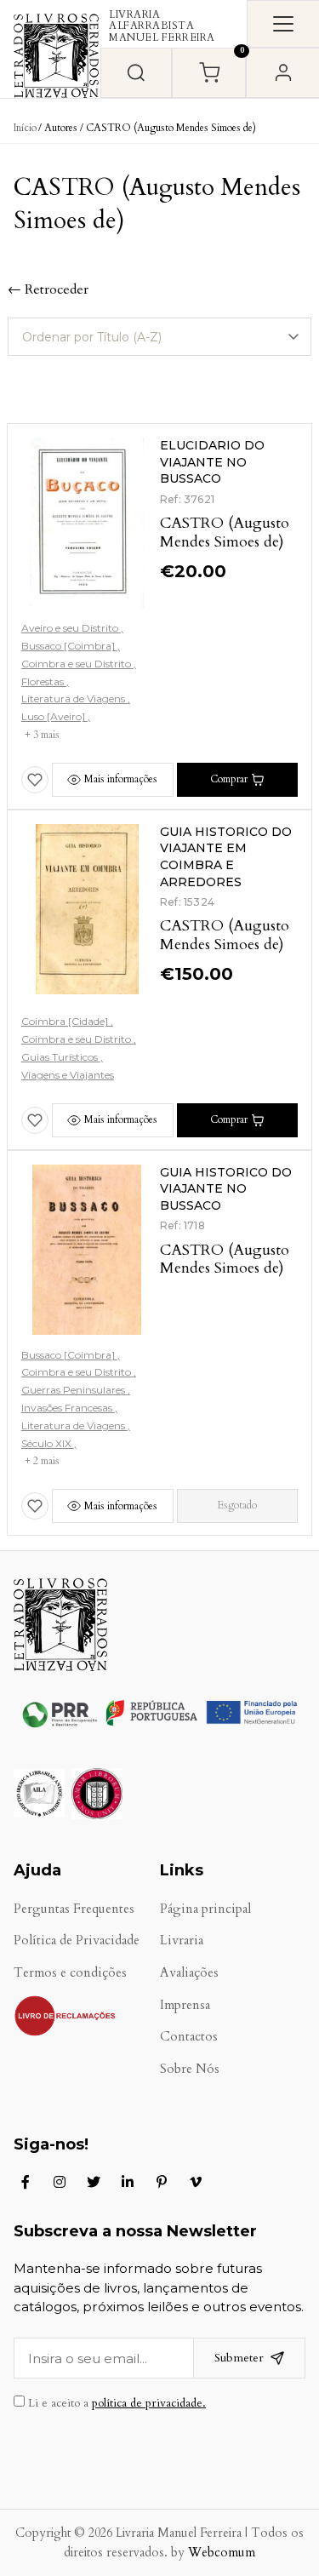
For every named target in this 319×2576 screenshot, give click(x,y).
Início (25, 128)
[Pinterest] (162, 2182)
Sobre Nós (190, 2069)
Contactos (189, 2037)
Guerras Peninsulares (74, 1390)
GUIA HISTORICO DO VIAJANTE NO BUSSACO (226, 1189)
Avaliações (189, 1973)
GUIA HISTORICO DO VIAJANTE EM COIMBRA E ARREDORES (226, 857)
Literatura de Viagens (74, 698)
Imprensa (185, 2005)
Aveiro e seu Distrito (71, 628)
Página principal (205, 1909)
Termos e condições (70, 1973)
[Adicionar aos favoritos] (35, 780)
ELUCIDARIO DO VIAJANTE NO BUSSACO (212, 462)
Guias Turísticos (61, 1057)
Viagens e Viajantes (68, 1075)
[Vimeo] (196, 2182)
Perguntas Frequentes (74, 1909)
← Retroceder (48, 289)
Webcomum (222, 2553)
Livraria (182, 1941)
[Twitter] (94, 2182)
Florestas (44, 681)
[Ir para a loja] (136, 73)
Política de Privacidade (77, 1941)
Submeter (239, 2358)
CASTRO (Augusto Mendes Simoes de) (225, 532)
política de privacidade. (149, 2403)
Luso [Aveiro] (54, 716)
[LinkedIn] (128, 2182)
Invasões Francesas (68, 1408)
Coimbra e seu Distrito (77, 664)
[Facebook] (26, 2182)
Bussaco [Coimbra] (69, 646)
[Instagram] (60, 2182)
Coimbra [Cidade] (66, 1021)
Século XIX (48, 1443)
